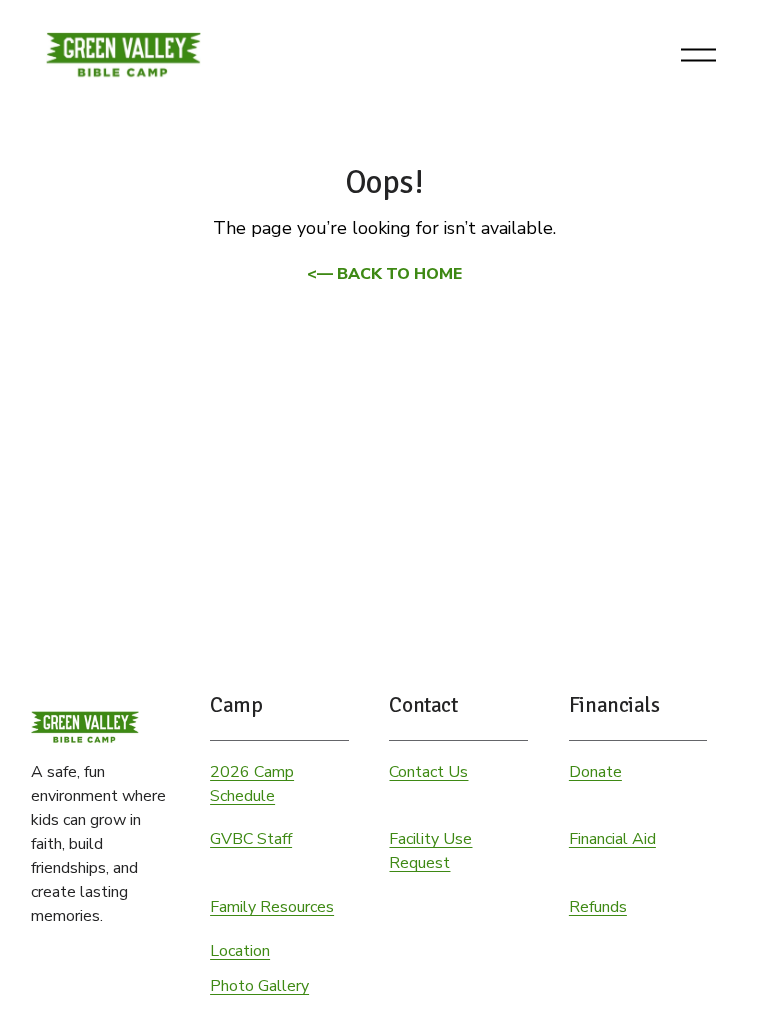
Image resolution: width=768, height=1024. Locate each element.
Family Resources (272, 907)
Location (240, 951)
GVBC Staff (251, 839)
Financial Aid (612, 839)
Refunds (598, 907)
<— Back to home (384, 274)
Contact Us (428, 772)
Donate (595, 772)
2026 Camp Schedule (252, 784)
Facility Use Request (430, 851)
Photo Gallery (259, 986)
